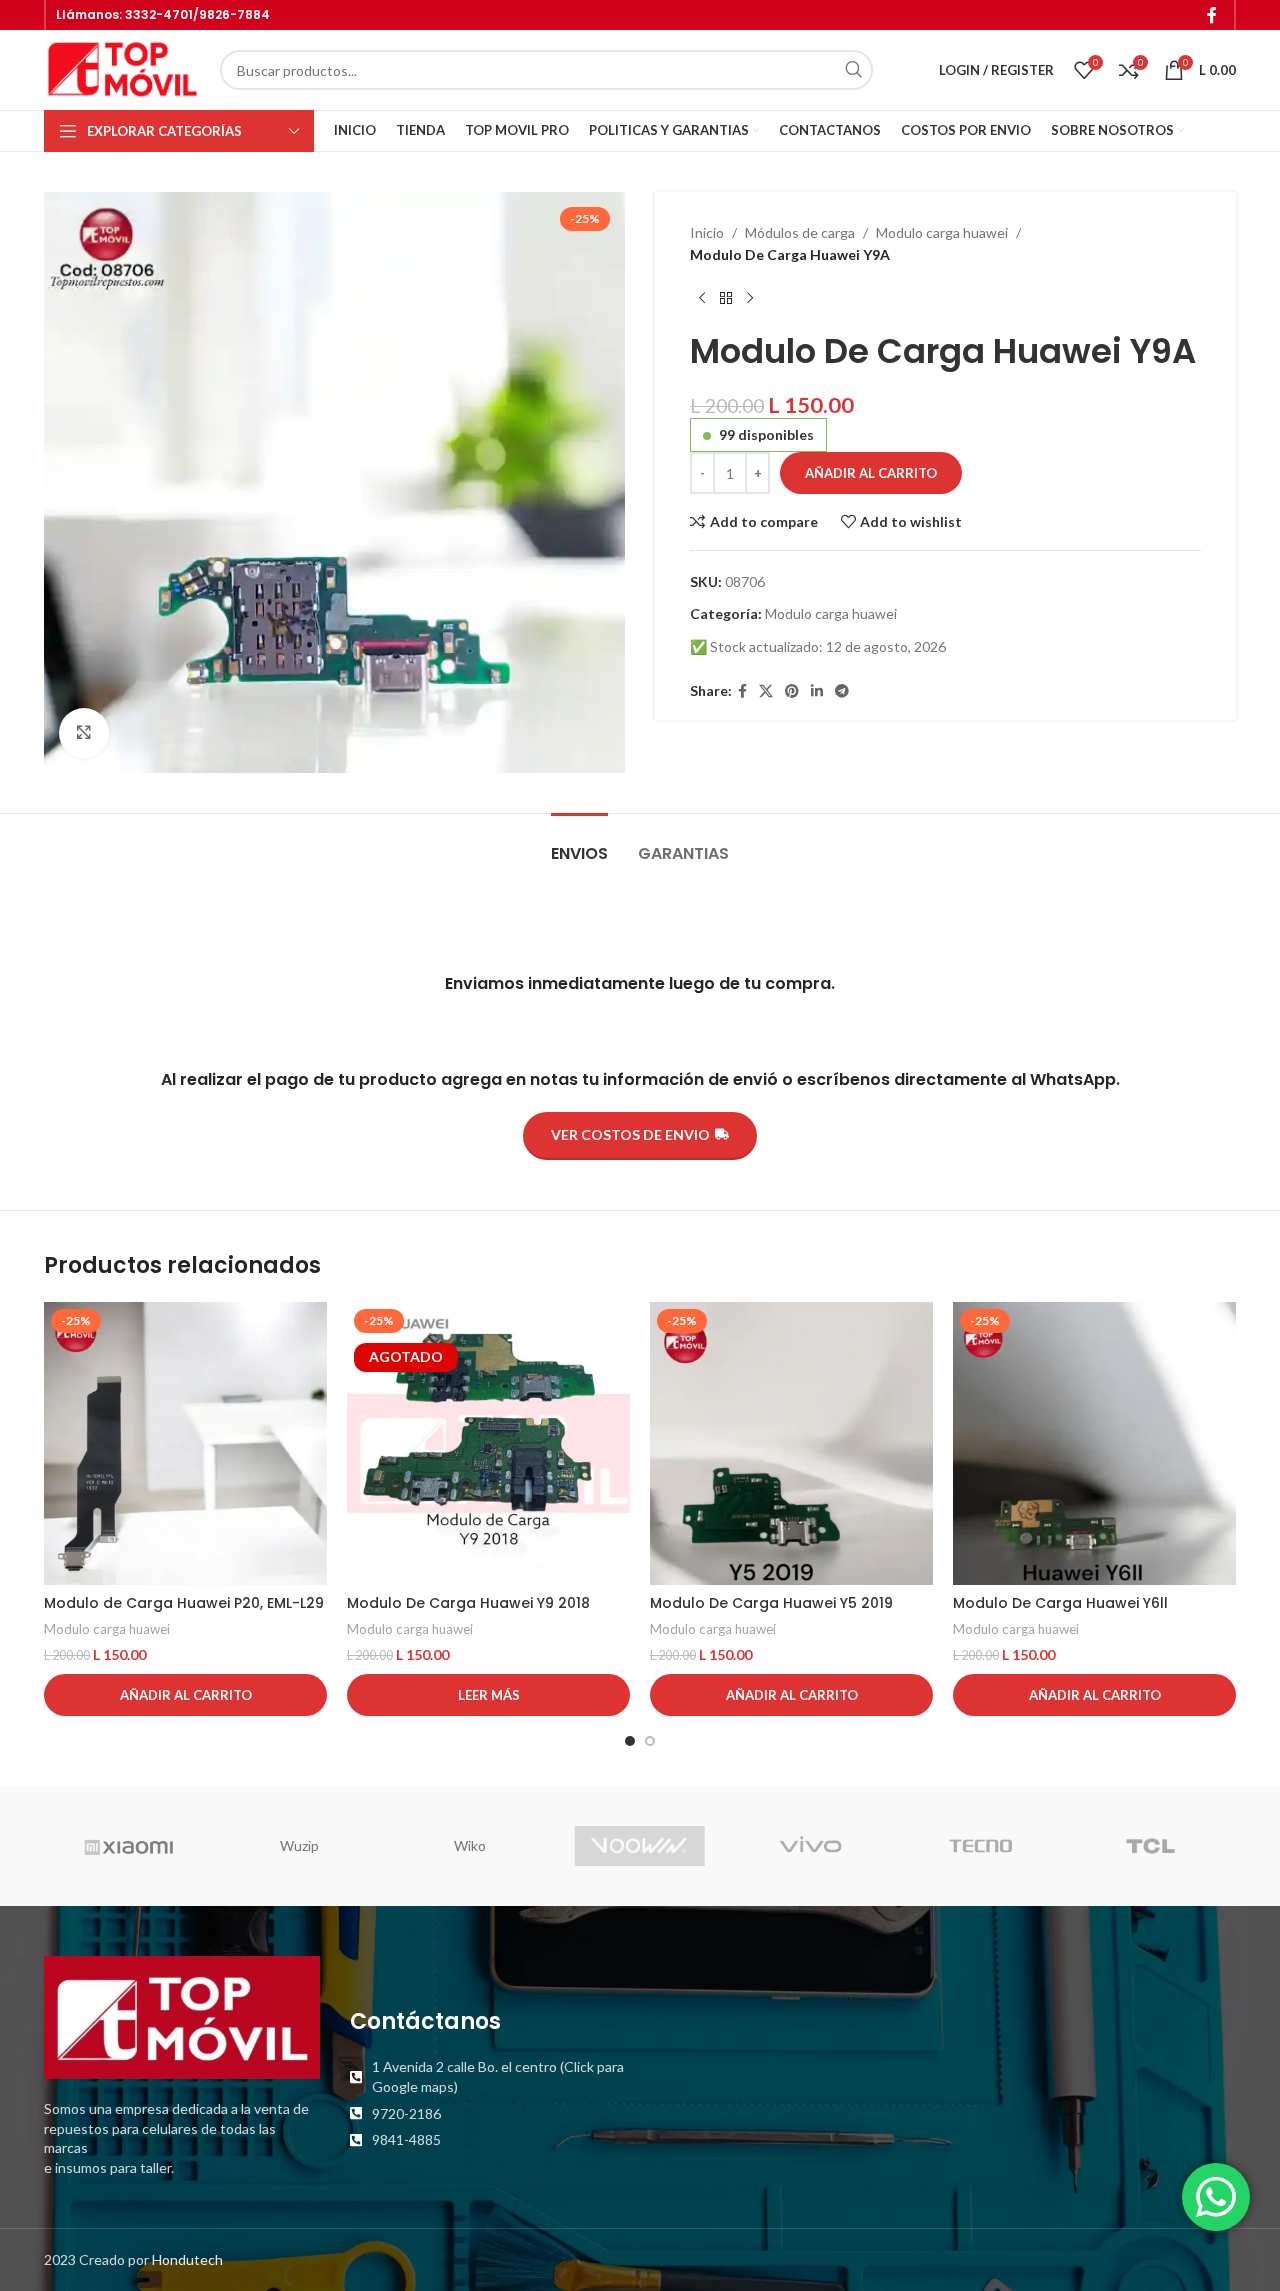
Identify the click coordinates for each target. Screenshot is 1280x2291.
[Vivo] (810, 1846)
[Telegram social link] (842, 691)
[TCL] (1151, 1846)
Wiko (470, 1845)
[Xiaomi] (129, 1846)
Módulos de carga (800, 232)
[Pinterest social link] (792, 691)
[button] (185, 1695)
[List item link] (488, 2076)
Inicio (707, 232)
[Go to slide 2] (650, 1741)
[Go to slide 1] (630, 1741)
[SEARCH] (853, 70)
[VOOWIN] (640, 1846)
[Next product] (750, 299)
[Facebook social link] (1212, 15)
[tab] (579, 843)
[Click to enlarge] (84, 733)
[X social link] (766, 691)
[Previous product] (702, 299)
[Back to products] (726, 299)
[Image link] (182, 2015)
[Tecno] (980, 1846)
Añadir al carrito (871, 473)
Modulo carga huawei (942, 232)
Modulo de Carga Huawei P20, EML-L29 (184, 1603)
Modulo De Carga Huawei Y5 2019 (771, 1603)
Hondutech (187, 2259)
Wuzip (299, 1845)
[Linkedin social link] (817, 691)
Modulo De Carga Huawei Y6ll (1060, 1603)
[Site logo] (122, 68)
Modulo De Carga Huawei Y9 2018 (468, 1603)
